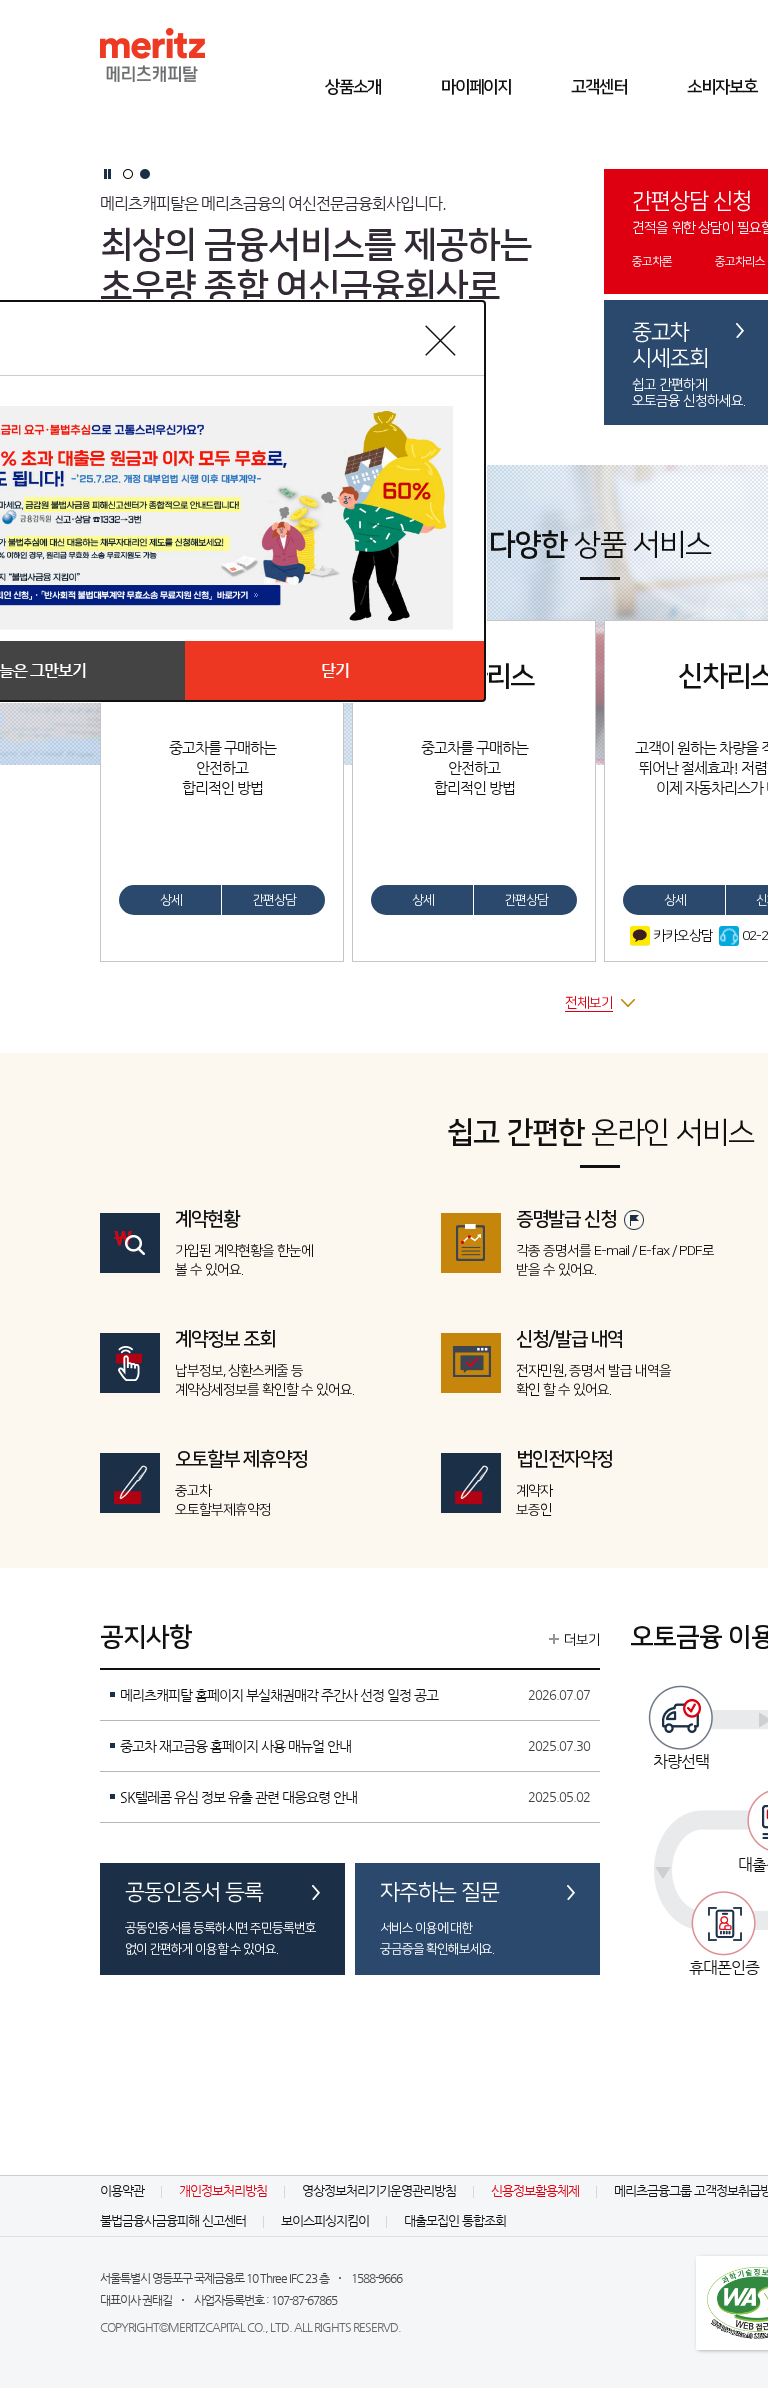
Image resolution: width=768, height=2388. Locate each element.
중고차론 (652, 261)
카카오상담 (681, 936)
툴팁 (634, 1220)
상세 (171, 900)
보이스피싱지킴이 (325, 2220)
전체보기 (589, 1003)
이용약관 (122, 2190)
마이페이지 (476, 87)
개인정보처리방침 (223, 2190)
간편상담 (274, 900)
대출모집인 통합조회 (455, 2220)
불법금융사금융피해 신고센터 (173, 2220)
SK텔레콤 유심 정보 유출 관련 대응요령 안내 (238, 1797)
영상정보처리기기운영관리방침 (379, 2190)
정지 (107, 174)
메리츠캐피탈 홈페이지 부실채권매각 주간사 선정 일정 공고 (279, 1695)
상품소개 (353, 87)
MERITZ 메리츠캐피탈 (152, 55)
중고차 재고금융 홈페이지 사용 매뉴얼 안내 (235, 1746)
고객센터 (599, 87)
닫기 (335, 670)
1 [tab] (128, 174)
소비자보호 (722, 87)
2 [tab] (145, 174)
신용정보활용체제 (535, 2190)
